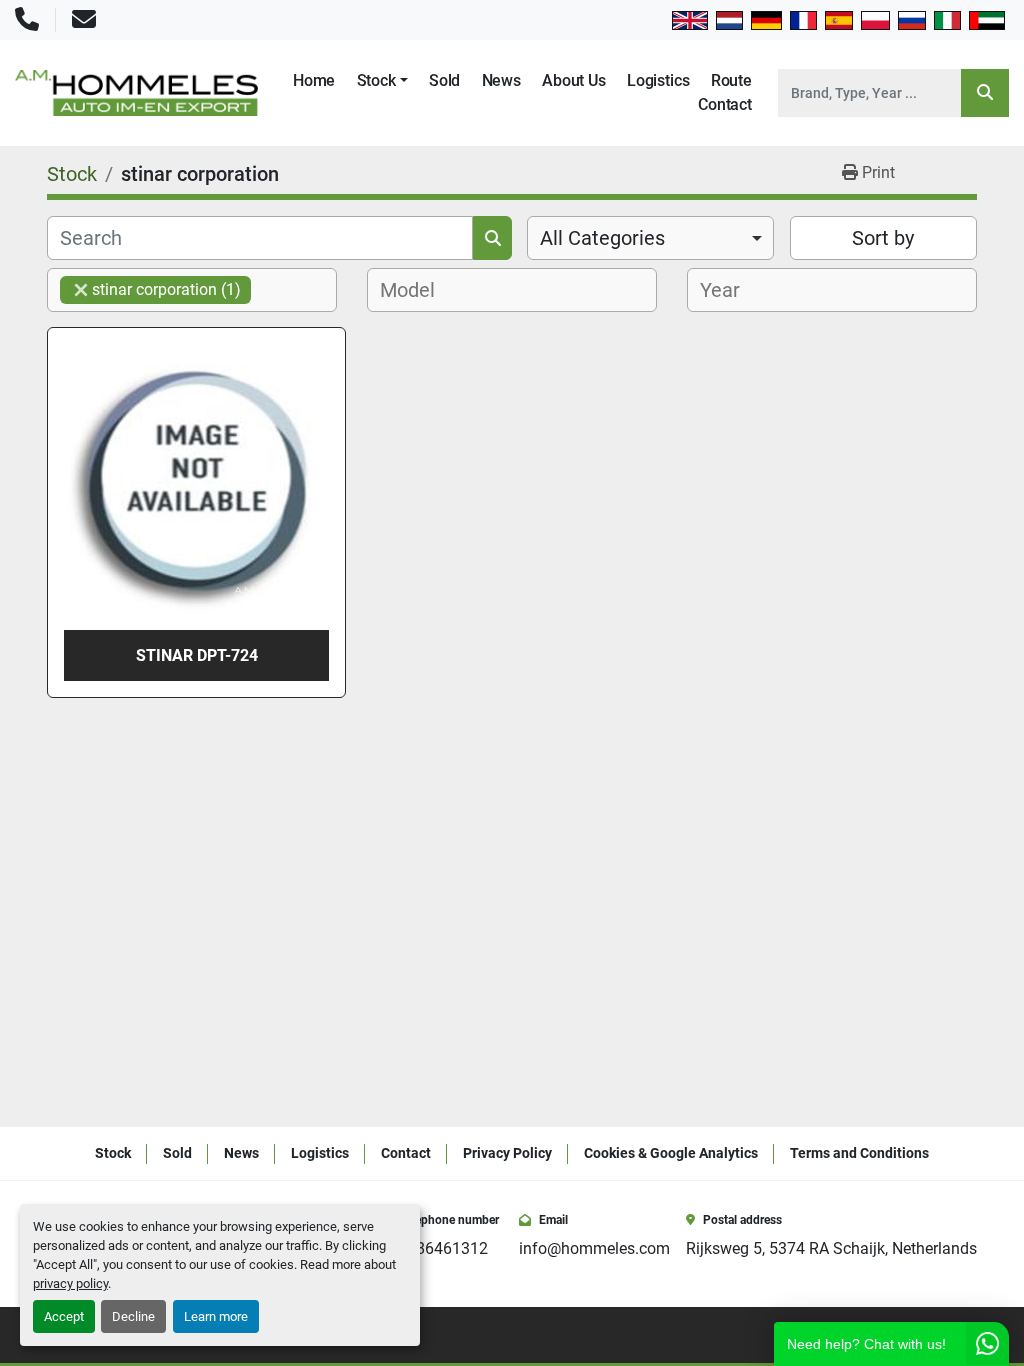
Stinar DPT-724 (197, 655)
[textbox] (413, 290)
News (501, 80)
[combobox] (650, 238)
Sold (444, 80)
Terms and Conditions (859, 1153)
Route (731, 80)
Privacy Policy (507, 1153)
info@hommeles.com (594, 1248)
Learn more (216, 1316)
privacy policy (70, 1283)
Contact (725, 104)
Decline (133, 1316)
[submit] (985, 93)
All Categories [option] (602, 238)
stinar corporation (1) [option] (150, 289)
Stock (376, 80)
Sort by (883, 238)
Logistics (658, 80)
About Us (574, 80)
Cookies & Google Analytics (671, 1153)
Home (314, 80)
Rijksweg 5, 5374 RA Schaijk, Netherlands (831, 1248)
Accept (64, 1316)
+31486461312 (434, 1248)
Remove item (81, 290)
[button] (382, 81)
